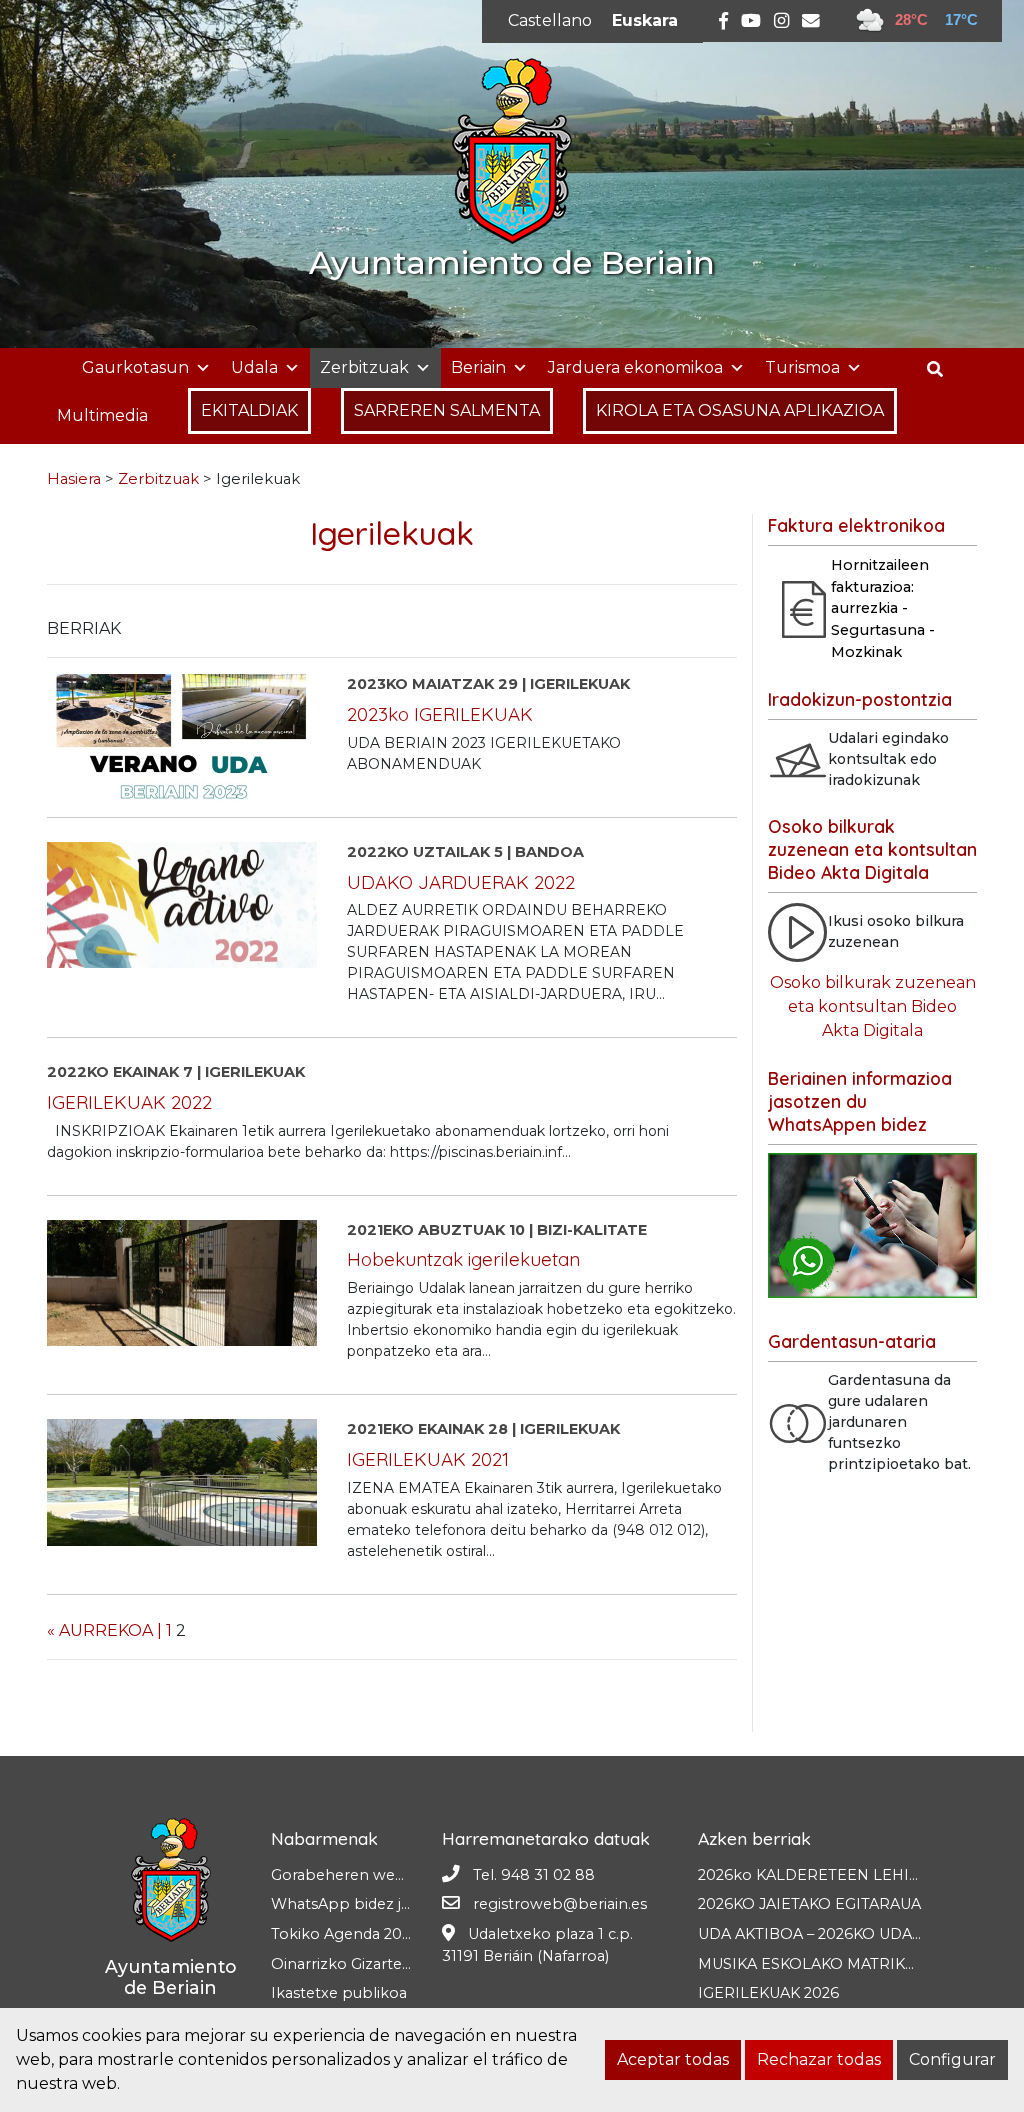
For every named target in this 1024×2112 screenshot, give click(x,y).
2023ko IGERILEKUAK (440, 714)
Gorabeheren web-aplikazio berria (397, 1875)
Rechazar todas (819, 2059)
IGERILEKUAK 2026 (768, 1993)
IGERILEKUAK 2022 (129, 1102)
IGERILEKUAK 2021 (428, 1459)
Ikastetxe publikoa (339, 1993)
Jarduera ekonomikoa (635, 367)
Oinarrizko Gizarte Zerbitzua (373, 1964)
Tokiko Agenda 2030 (346, 1934)
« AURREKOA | (104, 1630)
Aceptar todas (673, 2059)
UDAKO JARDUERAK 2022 (461, 882)
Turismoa (802, 367)
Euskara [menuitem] (645, 20)
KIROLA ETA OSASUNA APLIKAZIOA (740, 410)
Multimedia (102, 415)
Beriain (478, 367)
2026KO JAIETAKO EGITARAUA (809, 1904)
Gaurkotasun (135, 367)
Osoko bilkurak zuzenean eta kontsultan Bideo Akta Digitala (873, 1006)
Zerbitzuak (364, 367)
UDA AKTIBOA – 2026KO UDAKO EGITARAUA (861, 1934)
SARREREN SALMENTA (447, 410)
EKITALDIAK (249, 410)
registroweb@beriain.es (560, 1904)
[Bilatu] (942, 369)
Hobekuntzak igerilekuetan (463, 1259)
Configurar (952, 2059)
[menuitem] (550, 21)
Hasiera (74, 479)
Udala (254, 367)
